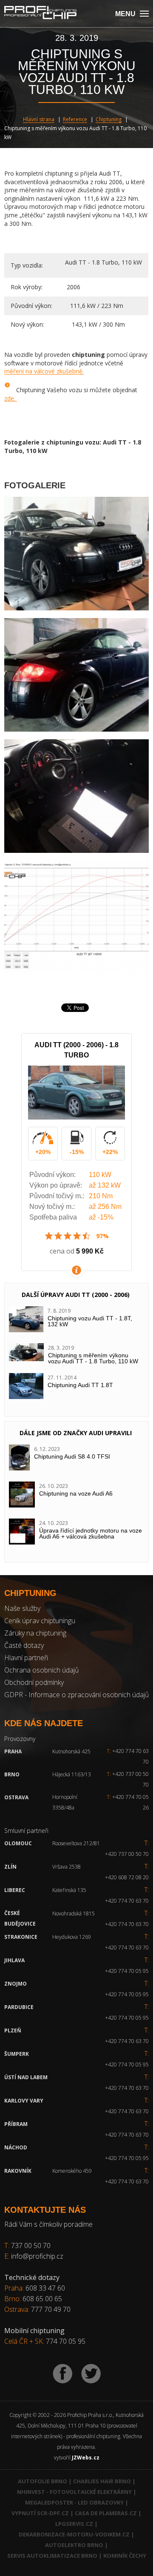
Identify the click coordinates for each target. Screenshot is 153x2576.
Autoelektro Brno (74, 2545)
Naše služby (22, 1608)
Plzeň (13, 2030)
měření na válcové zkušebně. (44, 371)
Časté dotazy (24, 1645)
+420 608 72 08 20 (127, 1877)
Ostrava (16, 1797)
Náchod (16, 2147)
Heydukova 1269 (72, 1937)
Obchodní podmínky (34, 1682)
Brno (12, 1774)
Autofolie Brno (42, 2481)
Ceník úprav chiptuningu (40, 1621)
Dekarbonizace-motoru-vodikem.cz (74, 2534)
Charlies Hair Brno (102, 2481)
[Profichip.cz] (40, 13)
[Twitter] (91, 2374)
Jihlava (14, 1960)
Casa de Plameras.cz (106, 2513)
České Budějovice (20, 1918)
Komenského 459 (72, 2171)
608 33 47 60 (45, 2288)
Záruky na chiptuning (35, 1633)
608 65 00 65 (42, 2299)
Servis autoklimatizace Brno (52, 2556)
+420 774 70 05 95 (127, 1971)
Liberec (15, 1890)
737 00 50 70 (31, 2245)
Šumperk (17, 2054)
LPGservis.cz (74, 2524)
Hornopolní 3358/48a (65, 1802)
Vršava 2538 (67, 1867)
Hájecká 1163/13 (72, 1774)
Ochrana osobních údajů (41, 1670)
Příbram (16, 2124)
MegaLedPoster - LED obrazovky (74, 2502)
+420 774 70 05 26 (128, 1802)
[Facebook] (63, 2374)
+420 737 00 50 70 (128, 1779)
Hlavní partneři (26, 1658)
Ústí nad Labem (26, 2077)
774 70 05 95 (66, 2341)
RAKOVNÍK (18, 2171)
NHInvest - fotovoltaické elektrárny (74, 2492)
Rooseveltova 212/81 (76, 1843)
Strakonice (21, 1937)
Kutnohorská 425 (71, 1751)
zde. (11, 398)
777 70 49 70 (51, 2309)
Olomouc (18, 1843)
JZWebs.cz (86, 2458)
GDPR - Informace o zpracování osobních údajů (76, 1695)
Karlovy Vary (24, 2101)
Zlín (10, 1867)
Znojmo (16, 1984)
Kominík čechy (125, 2556)
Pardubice (19, 2007)
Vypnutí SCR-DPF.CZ (40, 2513)
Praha (13, 1751)
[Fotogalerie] (76, 554)
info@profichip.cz (37, 2256)
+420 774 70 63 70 (128, 1756)
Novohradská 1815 (74, 1913)
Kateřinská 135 (69, 1890)
